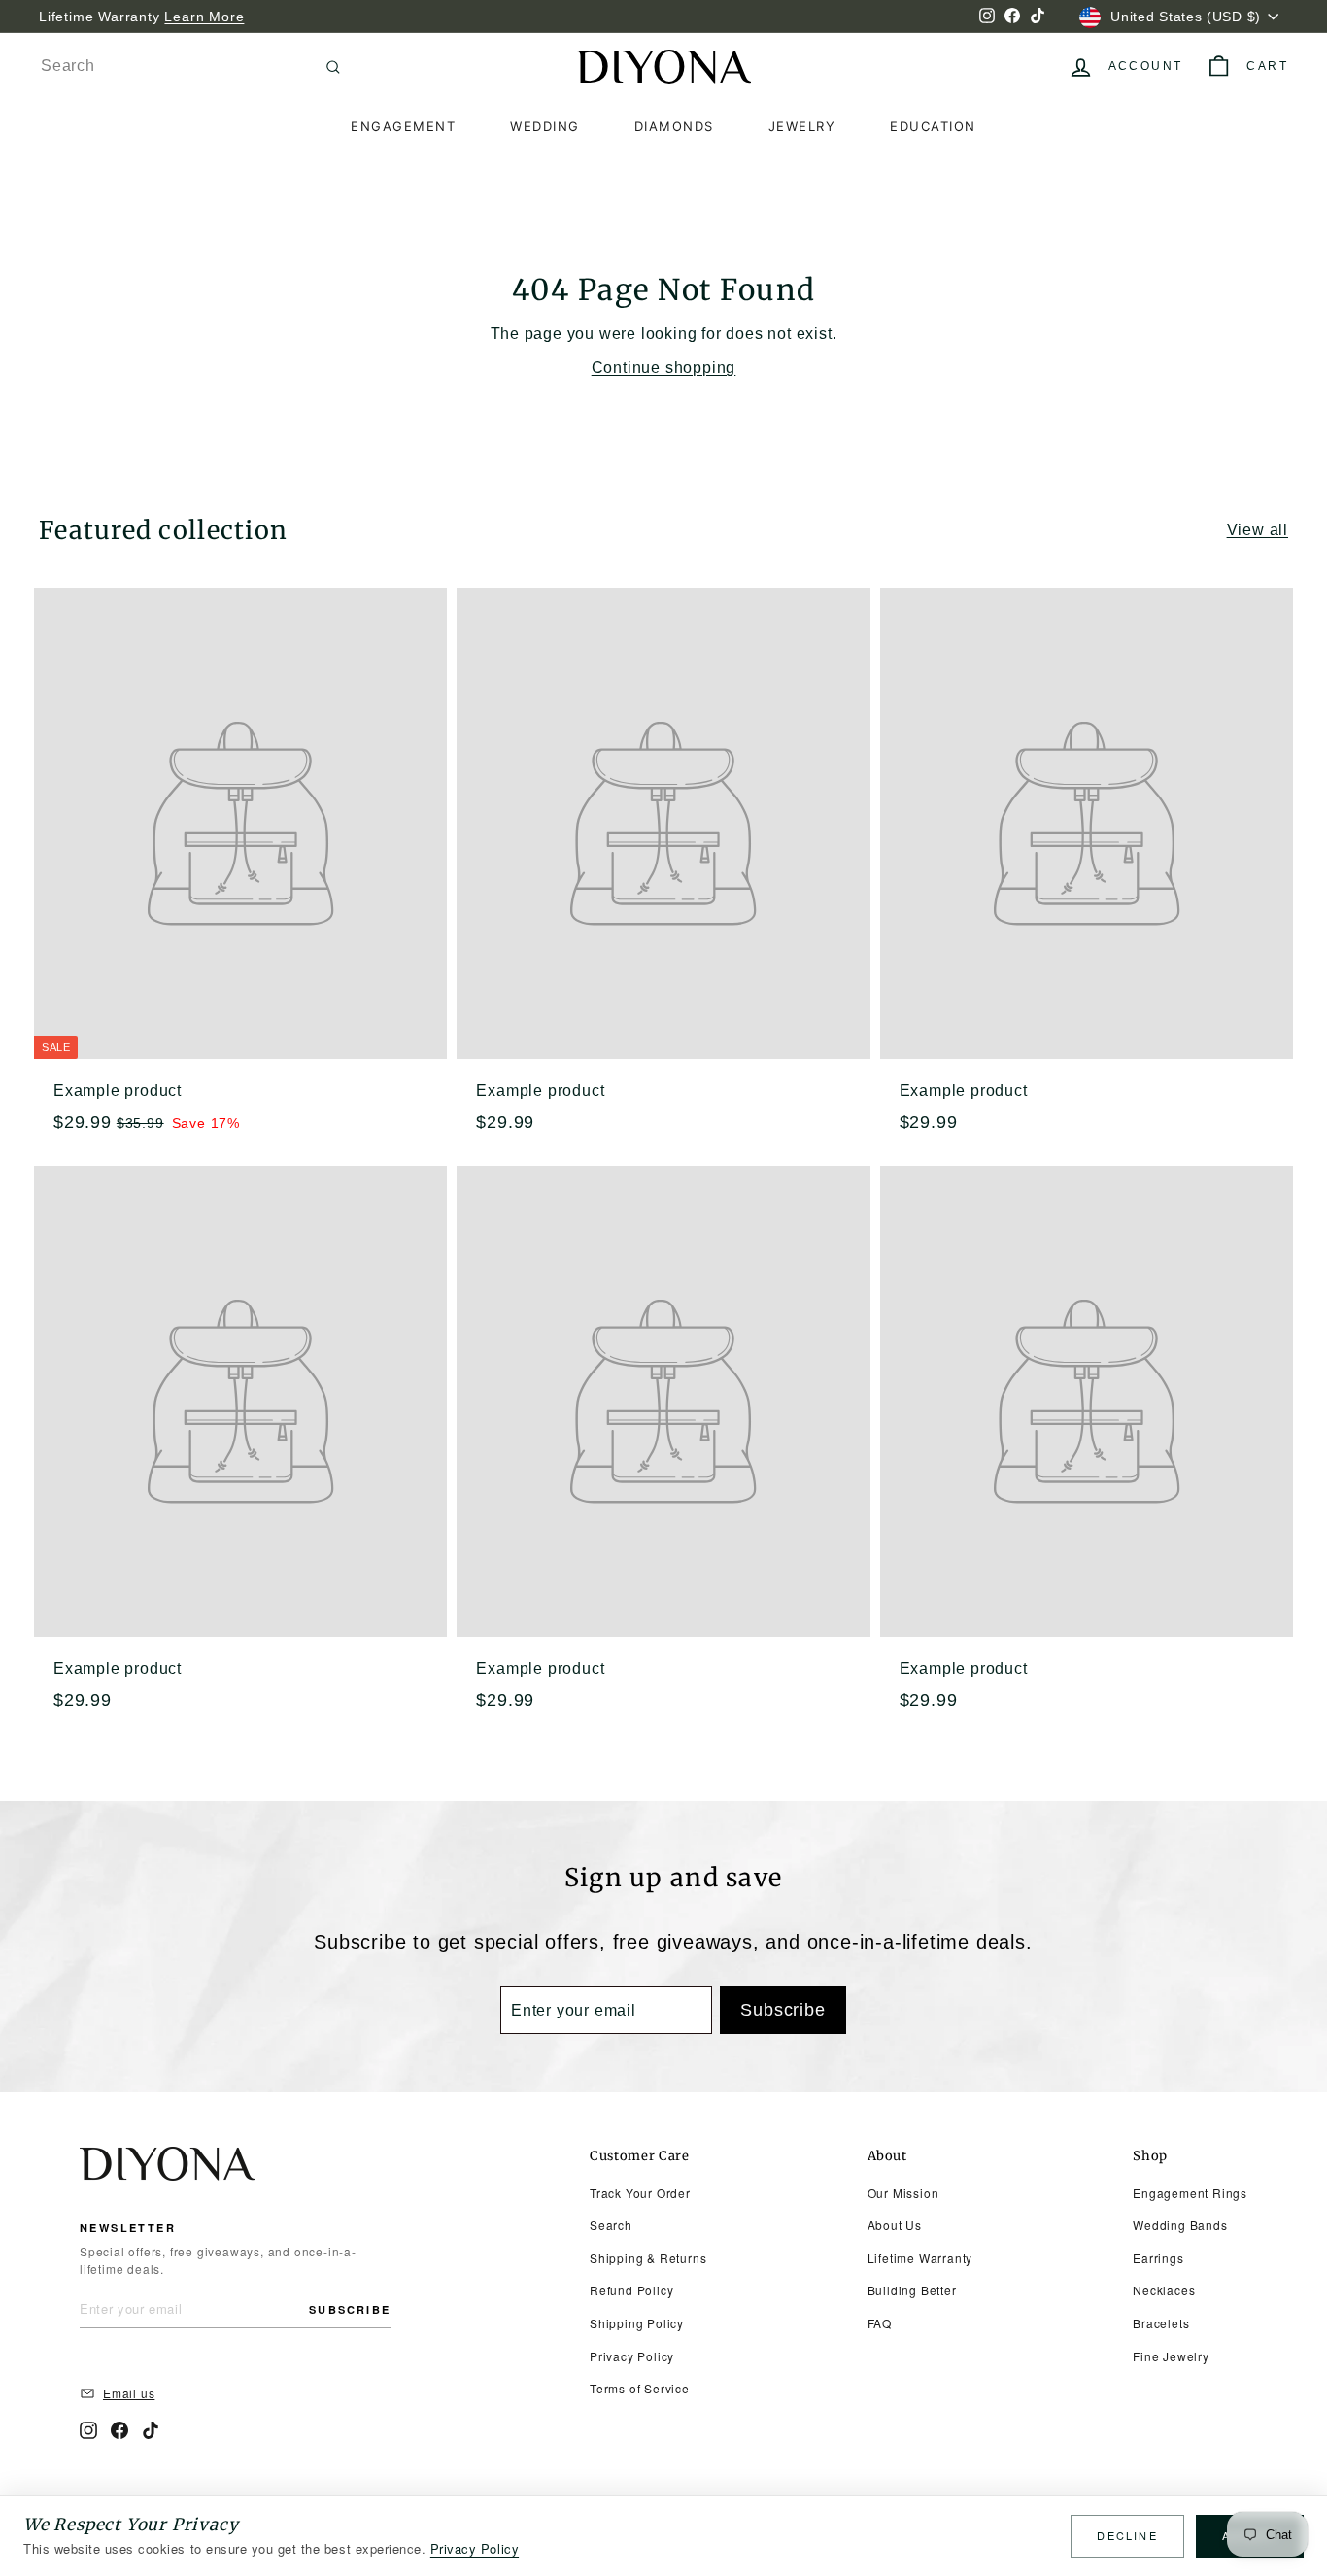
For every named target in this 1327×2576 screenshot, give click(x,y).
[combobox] (194, 67)
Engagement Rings (1190, 2193)
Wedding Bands (1180, 2225)
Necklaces (1164, 2290)
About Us (895, 2225)
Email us (129, 2393)
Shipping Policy (637, 2323)
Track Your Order (640, 2193)
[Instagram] (88, 2430)
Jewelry (802, 126)
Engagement (403, 126)
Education (933, 126)
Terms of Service (640, 2388)
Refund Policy (631, 2290)
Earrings (1158, 2258)
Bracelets (1161, 2323)
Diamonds (674, 126)
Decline (1127, 2535)
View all (1258, 530)
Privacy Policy (632, 2356)
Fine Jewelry (1171, 2356)
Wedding (545, 126)
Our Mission (903, 2193)
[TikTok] (151, 2430)
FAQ (880, 2323)
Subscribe (350, 2309)
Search (611, 2225)
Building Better (912, 2290)
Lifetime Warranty (920, 2258)
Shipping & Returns (648, 2258)
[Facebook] (119, 2430)
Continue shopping (664, 368)
